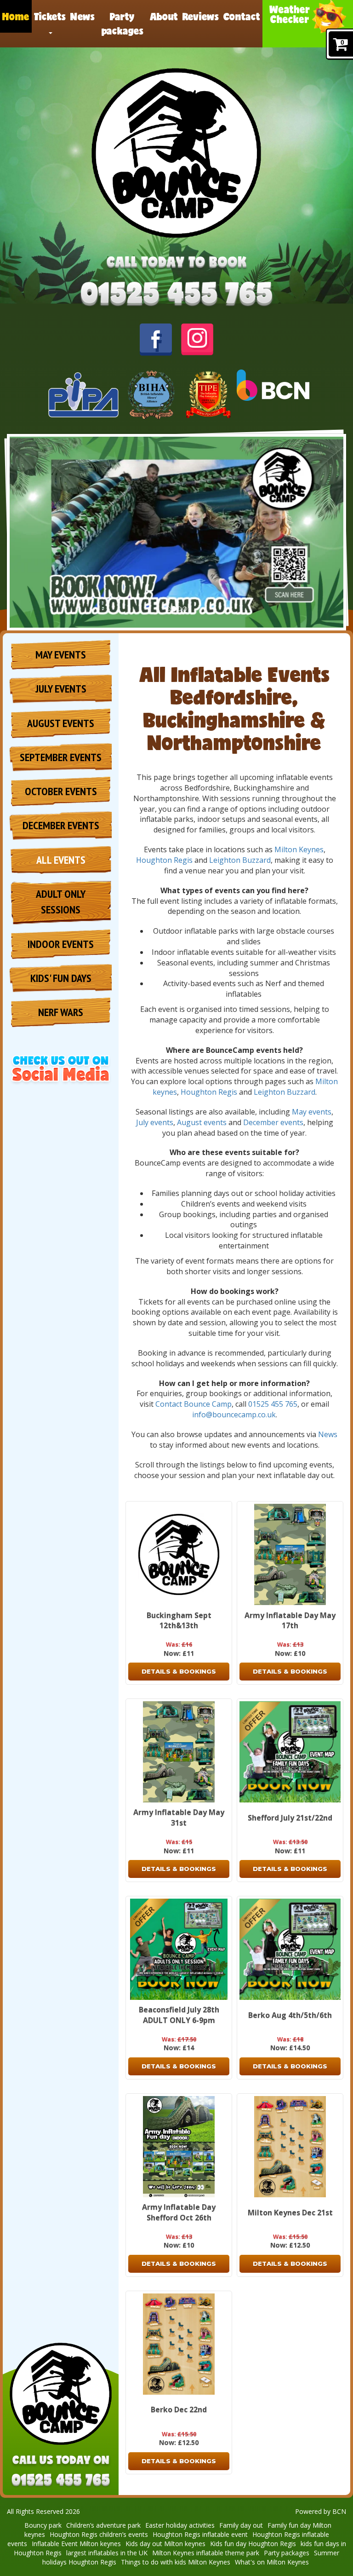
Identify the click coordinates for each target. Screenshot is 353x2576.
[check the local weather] (308, 24)
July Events (61, 689)
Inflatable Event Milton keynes (76, 2544)
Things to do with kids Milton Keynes (176, 2562)
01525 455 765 (273, 1404)
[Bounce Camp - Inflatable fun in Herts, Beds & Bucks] (177, 153)
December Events (61, 825)
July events (155, 1122)
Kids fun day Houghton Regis (253, 2544)
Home (16, 16)
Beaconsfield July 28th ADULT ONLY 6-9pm (179, 2015)
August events (202, 1122)
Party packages (122, 23)
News (83, 16)
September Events (61, 757)
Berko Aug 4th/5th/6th (290, 2015)
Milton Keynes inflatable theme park (206, 2553)
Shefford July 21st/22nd (290, 1818)
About (164, 16)
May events (312, 1112)
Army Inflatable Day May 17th (290, 1620)
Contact (242, 16)
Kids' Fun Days (61, 978)
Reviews (201, 16)
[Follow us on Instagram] (197, 338)
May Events (61, 655)
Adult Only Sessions (61, 902)
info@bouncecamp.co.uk (234, 1415)
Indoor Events (61, 944)
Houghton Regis (164, 860)
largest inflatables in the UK (107, 2553)
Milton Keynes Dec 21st (290, 2212)
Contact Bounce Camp (194, 1404)
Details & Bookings (179, 1671)
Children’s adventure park (103, 2525)
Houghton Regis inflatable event (200, 2534)
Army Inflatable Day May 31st (179, 1817)
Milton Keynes (299, 849)
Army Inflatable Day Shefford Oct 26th (179, 2212)
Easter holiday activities (180, 2525)
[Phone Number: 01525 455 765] (176, 295)
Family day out (241, 2525)
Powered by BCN (321, 2511)
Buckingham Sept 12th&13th (179, 1620)
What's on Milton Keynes (272, 2562)
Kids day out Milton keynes (165, 2544)
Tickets (50, 16)
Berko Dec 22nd (179, 2409)
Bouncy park (43, 2525)
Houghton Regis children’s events (99, 2534)
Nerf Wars (61, 1012)
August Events (61, 723)
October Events (61, 791)
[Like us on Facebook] (156, 339)
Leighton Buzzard (240, 860)
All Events (61, 860)
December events (273, 1122)
